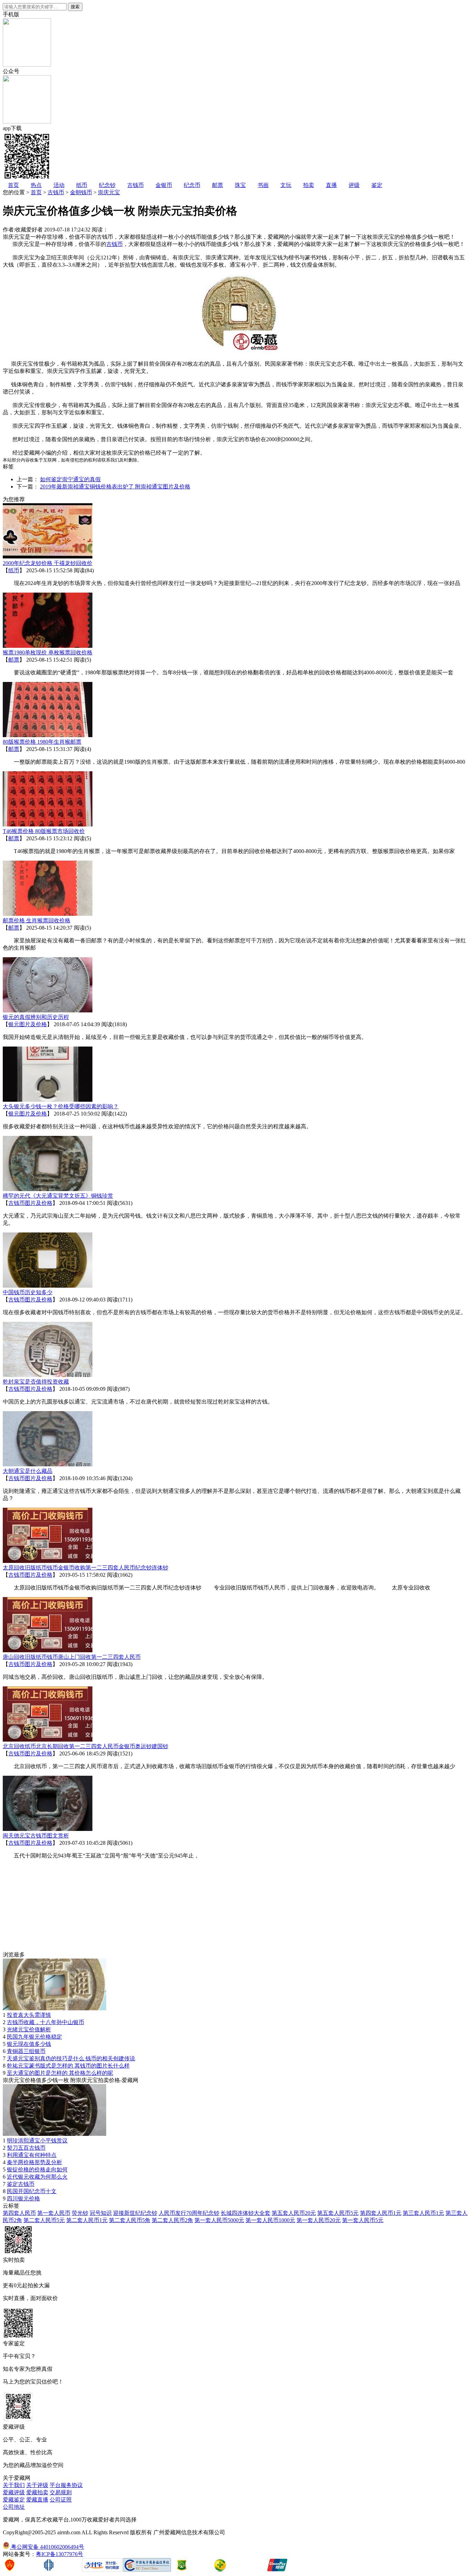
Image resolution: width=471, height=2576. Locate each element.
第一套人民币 (54, 2213)
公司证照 (61, 2500)
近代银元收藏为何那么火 (37, 2177)
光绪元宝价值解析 (29, 2029)
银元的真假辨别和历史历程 (36, 1017)
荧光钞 (80, 2213)
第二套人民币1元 (87, 2220)
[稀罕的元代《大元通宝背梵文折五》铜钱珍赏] (48, 1189)
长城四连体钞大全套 (245, 2213)
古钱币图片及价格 (30, 1203)
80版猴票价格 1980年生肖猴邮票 (42, 742)
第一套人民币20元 (319, 2220)
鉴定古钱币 (21, 2184)
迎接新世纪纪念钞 (135, 2213)
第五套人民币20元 (294, 2213)
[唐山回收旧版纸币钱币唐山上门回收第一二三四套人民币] (48, 1650)
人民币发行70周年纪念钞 (189, 2213)
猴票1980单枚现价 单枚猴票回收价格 (48, 652)
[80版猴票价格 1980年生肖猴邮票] (48, 735)
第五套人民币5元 (338, 2213)
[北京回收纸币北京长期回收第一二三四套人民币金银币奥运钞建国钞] (48, 1740)
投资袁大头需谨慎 (29, 2015)
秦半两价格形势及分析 (34, 2162)
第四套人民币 (19, 2213)
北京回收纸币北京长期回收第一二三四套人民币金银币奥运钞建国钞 (86, 1746)
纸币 (82, 185)
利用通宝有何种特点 (32, 2155)
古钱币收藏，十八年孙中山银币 (46, 2022)
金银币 (164, 185)
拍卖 (309, 185)
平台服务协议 (66, 2485)
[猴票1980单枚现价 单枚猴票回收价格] (48, 646)
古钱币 (136, 185)
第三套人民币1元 (423, 2213)
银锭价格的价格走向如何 (37, 2169)
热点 (36, 185)
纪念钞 (107, 185)
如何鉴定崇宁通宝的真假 (70, 479)
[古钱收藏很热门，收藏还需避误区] (54, 2008)
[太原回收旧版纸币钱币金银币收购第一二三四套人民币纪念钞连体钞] (48, 1561)
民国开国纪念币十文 (32, 2191)
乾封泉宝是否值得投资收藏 (36, 1382)
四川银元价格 (23, 2198)
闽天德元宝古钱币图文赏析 (36, 1836)
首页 (13, 185)
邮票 (218, 185)
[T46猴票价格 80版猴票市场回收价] (48, 825)
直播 (331, 185)
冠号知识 (101, 2213)
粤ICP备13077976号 (59, 2554)
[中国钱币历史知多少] (48, 1286)
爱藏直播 (37, 2500)
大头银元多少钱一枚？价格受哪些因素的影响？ (61, 1106)
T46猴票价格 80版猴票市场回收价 (44, 831)
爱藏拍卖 (37, 2492)
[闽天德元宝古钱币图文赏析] (48, 1829)
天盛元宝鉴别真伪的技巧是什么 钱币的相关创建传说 (71, 2058)
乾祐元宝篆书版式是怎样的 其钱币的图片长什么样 (68, 2066)
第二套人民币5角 (130, 2220)
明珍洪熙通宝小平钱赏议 (37, 2141)
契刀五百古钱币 (26, 2148)
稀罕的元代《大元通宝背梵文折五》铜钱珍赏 (58, 1196)
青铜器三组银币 (26, 2051)
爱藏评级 (14, 2492)
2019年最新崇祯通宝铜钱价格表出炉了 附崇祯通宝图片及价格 (115, 487)
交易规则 (61, 2492)
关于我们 (14, 2485)
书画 (263, 185)
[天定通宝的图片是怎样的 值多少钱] (54, 2134)
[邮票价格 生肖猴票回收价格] (48, 914)
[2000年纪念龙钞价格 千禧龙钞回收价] (48, 557)
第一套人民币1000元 (270, 2220)
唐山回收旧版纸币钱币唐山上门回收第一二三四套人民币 (72, 1657)
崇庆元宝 (109, 192)
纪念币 (192, 185)
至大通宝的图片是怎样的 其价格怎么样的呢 (60, 2073)
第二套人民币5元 (44, 2220)
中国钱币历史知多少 (28, 1292)
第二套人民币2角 (172, 2220)
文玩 (286, 185)
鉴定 (377, 185)
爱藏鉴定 (14, 2500)
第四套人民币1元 (381, 2213)
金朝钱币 (81, 192)
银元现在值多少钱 (29, 2044)
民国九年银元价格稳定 (34, 2037)
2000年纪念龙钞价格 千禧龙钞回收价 (48, 563)
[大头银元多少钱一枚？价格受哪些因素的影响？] (48, 1100)
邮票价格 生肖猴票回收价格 (37, 920)
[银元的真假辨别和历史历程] (48, 1010)
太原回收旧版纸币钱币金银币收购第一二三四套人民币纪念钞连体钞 (86, 1568)
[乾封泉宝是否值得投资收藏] (48, 1375)
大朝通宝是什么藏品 (28, 1471)
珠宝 (240, 185)
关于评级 (37, 2485)
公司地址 (14, 2507)
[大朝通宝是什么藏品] (48, 1464)
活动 (59, 185)
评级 (354, 185)
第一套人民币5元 (363, 2220)
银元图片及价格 (28, 1024)
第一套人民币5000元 (219, 2220)
